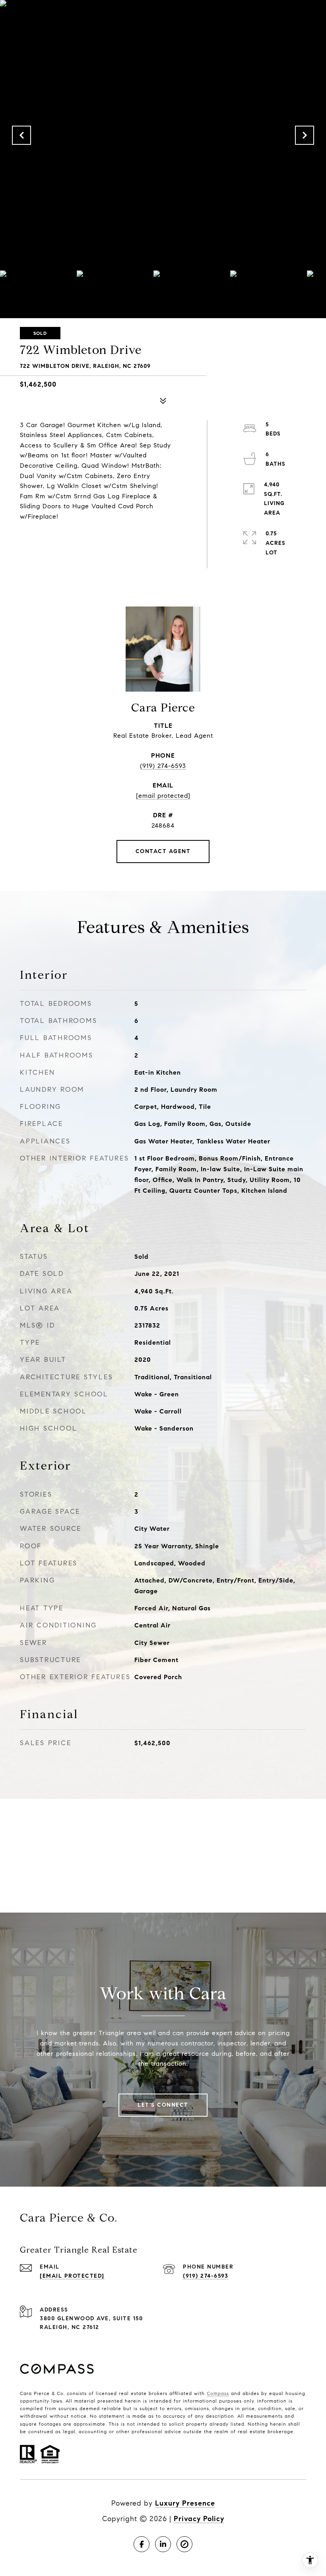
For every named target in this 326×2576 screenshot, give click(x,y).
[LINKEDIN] (163, 2544)
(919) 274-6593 (163, 766)
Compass (218, 2393)
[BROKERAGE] (184, 2544)
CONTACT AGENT (163, 851)
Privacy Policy (199, 2519)
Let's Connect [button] (163, 2105)
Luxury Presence (185, 2503)
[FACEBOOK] (142, 2544)
